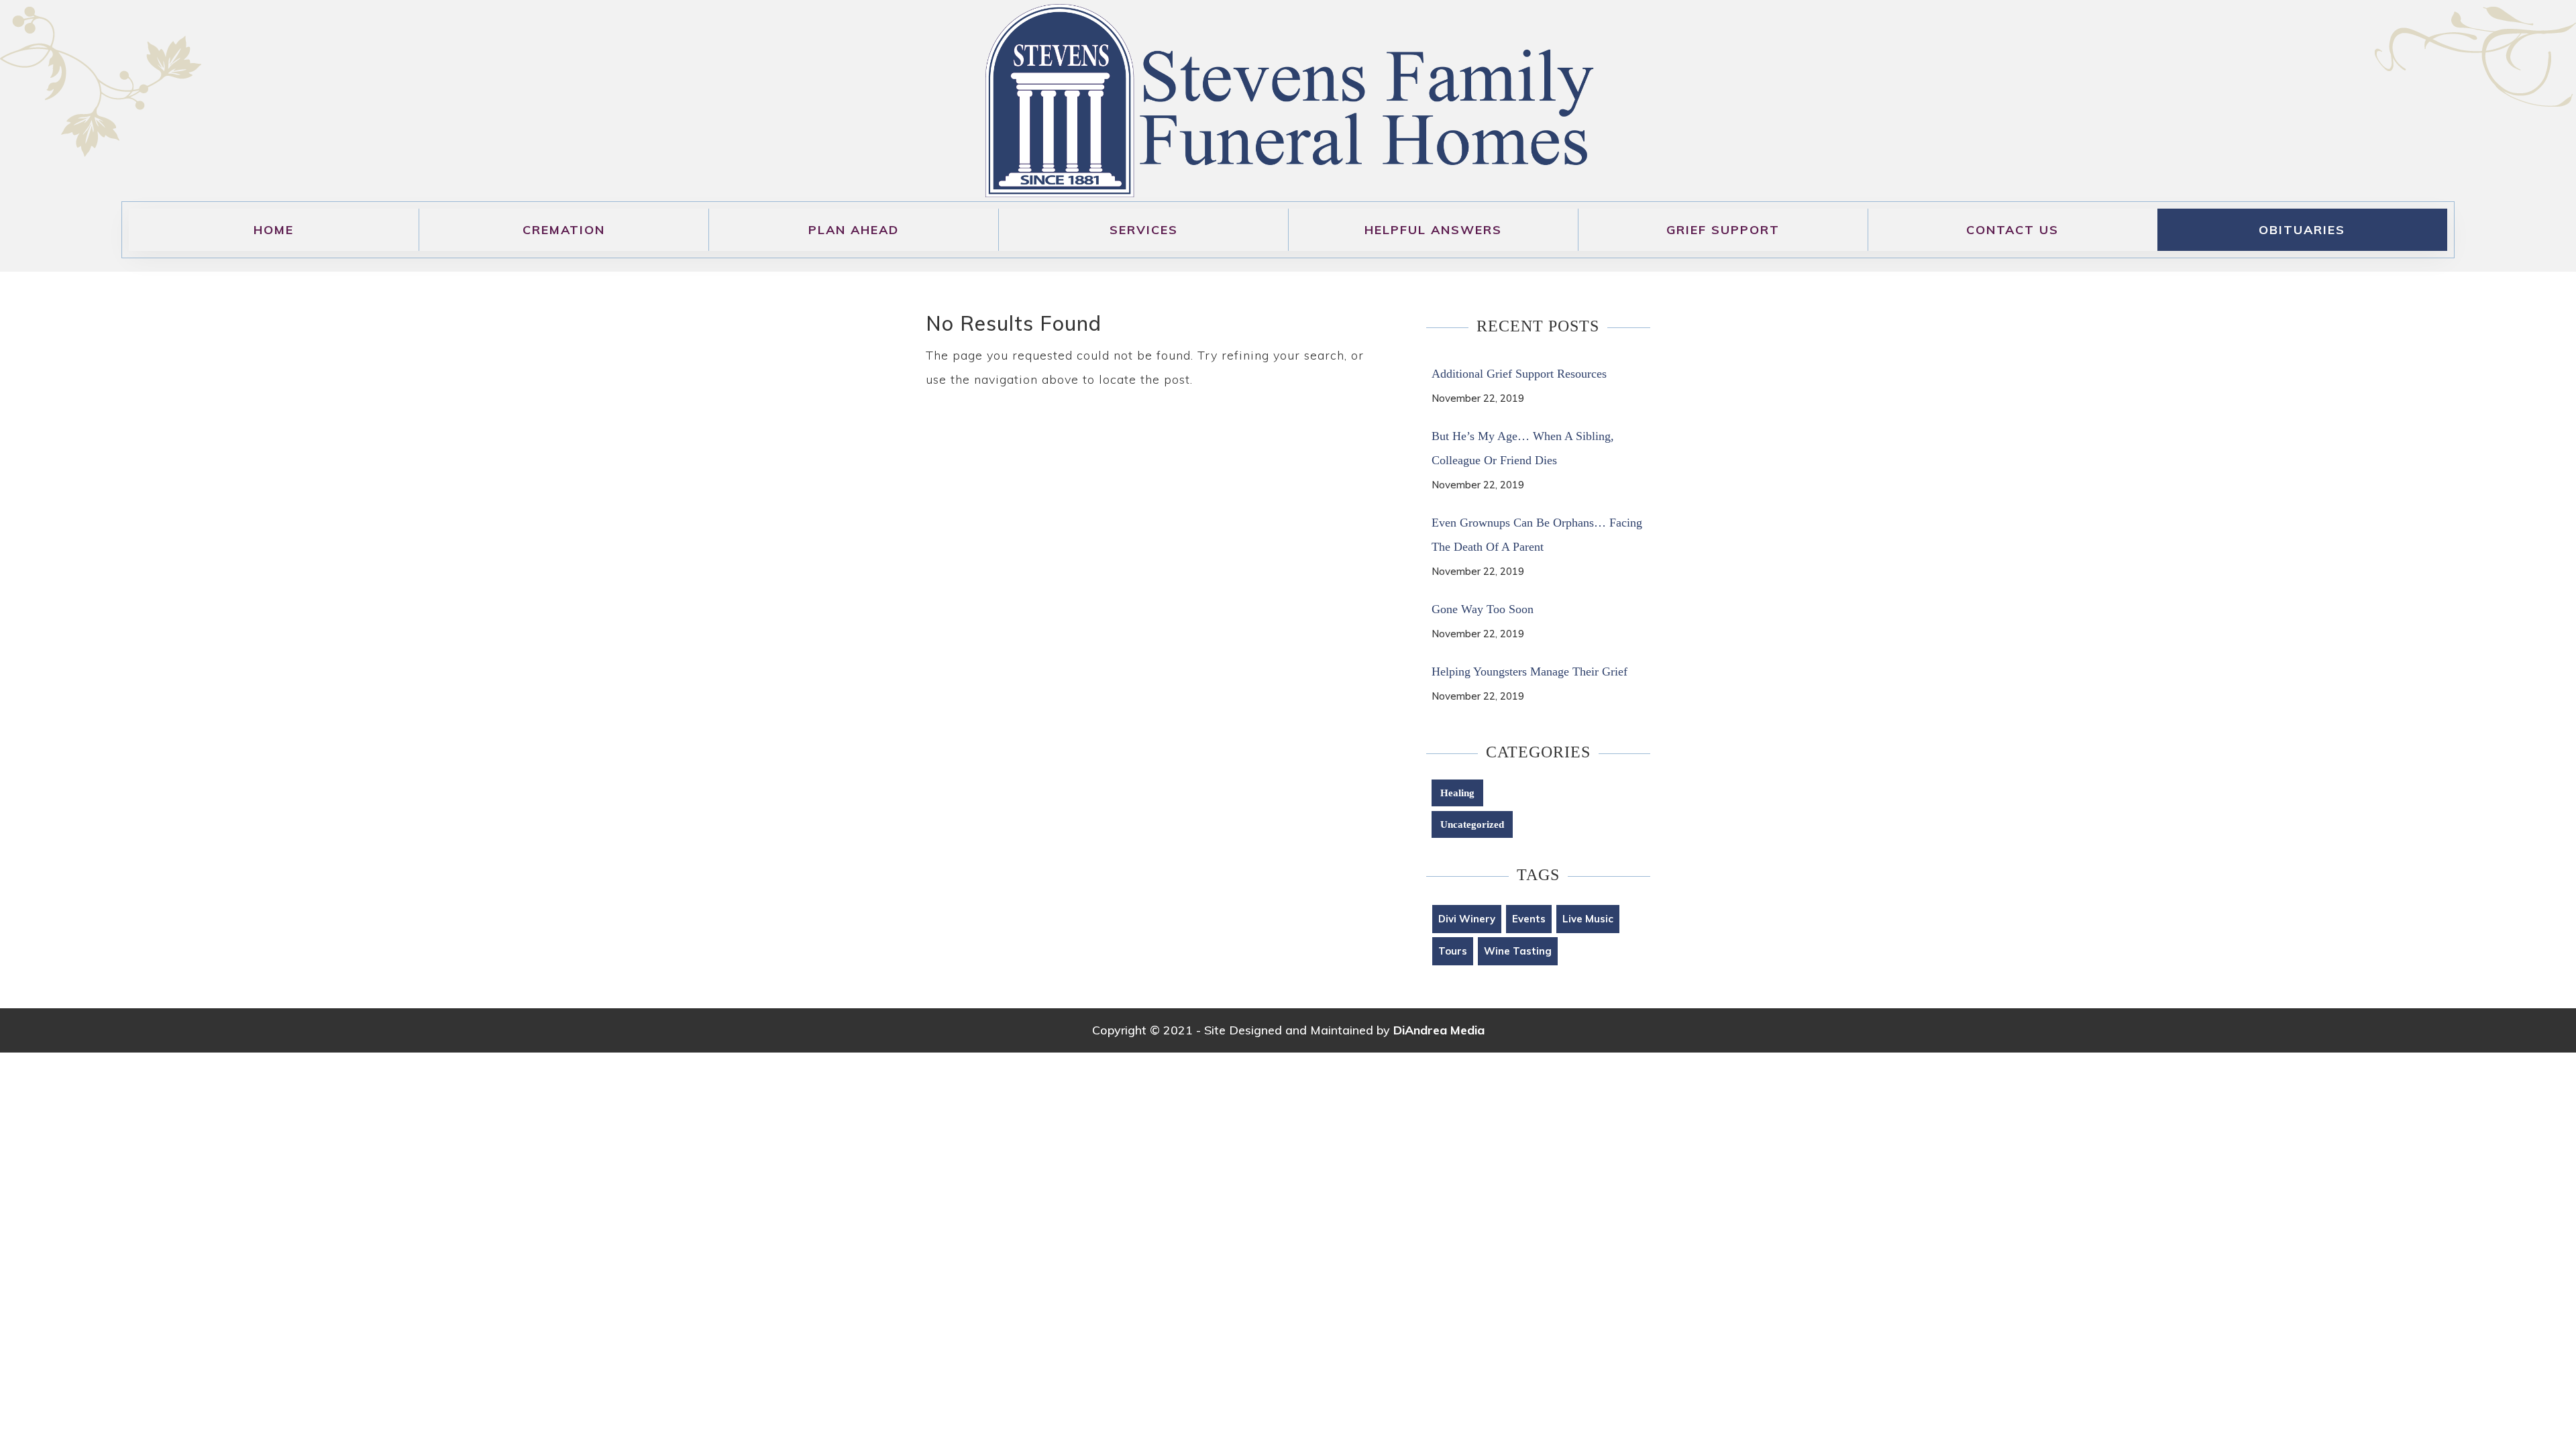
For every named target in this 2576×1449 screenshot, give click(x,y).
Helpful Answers (1433, 230)
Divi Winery (1467, 919)
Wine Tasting (1518, 951)
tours (1453, 951)
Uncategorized (1472, 824)
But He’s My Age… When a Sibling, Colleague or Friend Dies (1523, 448)
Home (274, 230)
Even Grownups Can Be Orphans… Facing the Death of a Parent (1537, 535)
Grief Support (1723, 230)
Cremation (564, 230)
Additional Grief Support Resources (1519, 374)
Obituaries (2302, 230)
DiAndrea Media (1439, 1030)
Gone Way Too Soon (1483, 609)
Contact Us (2012, 230)
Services (1144, 230)
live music (1588, 919)
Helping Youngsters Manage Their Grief (1529, 672)
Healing (1457, 793)
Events (1529, 919)
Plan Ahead (854, 230)
